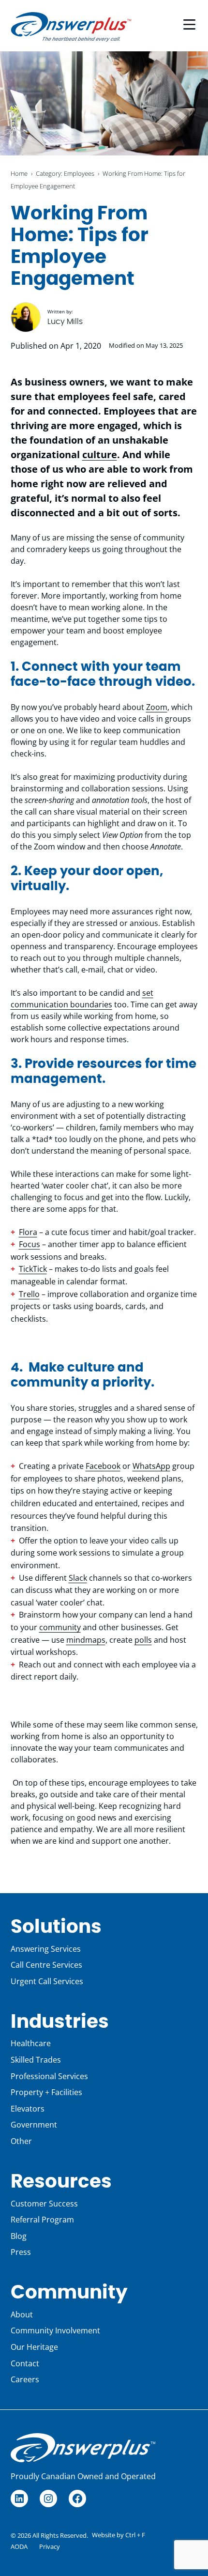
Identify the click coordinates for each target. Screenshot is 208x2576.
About (22, 2314)
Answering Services (46, 1949)
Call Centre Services (46, 1965)
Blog (19, 2236)
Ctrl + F (135, 2535)
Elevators (28, 2109)
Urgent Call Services (47, 1981)
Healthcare (31, 2043)
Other (21, 2141)
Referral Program (42, 2220)
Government (34, 2125)
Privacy (50, 2546)
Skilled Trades (36, 2060)
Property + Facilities (46, 2092)
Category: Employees (65, 173)
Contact (25, 2363)
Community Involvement (55, 2330)
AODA (19, 2546)
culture (100, 455)
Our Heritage (34, 2347)
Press (21, 2252)
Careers (25, 2379)
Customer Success (44, 2204)
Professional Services (49, 2076)
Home (19, 173)
